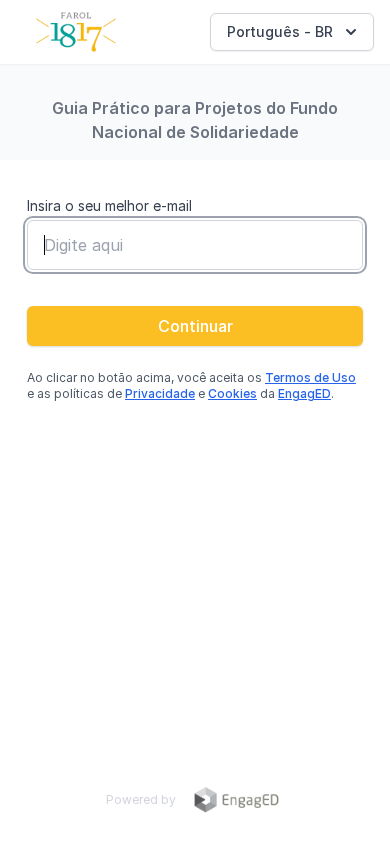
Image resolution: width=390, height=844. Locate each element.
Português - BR (280, 31)
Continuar (195, 326)
